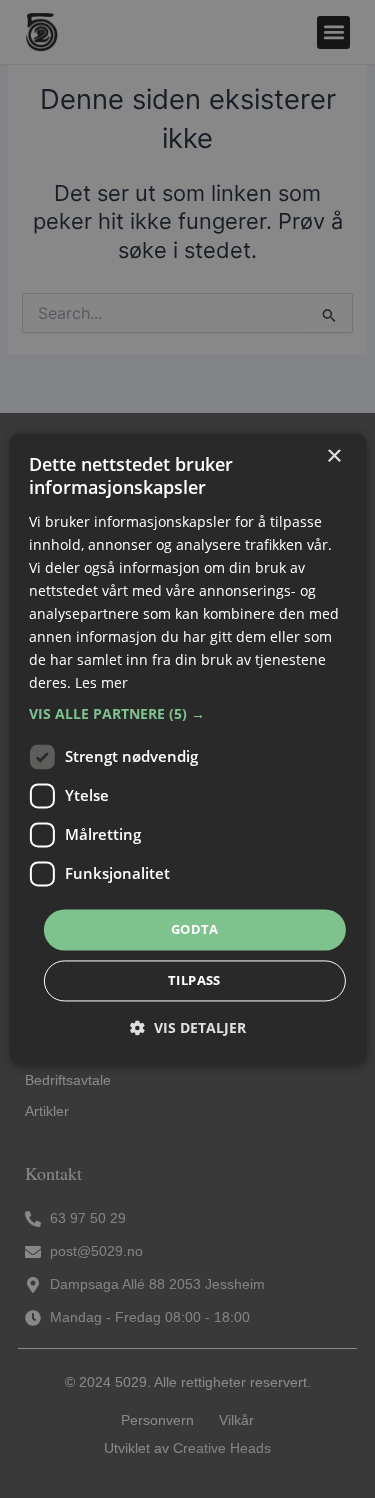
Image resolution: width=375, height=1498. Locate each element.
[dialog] (187, 748)
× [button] (333, 456)
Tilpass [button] (194, 981)
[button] (187, 714)
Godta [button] (194, 929)
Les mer (101, 683)
